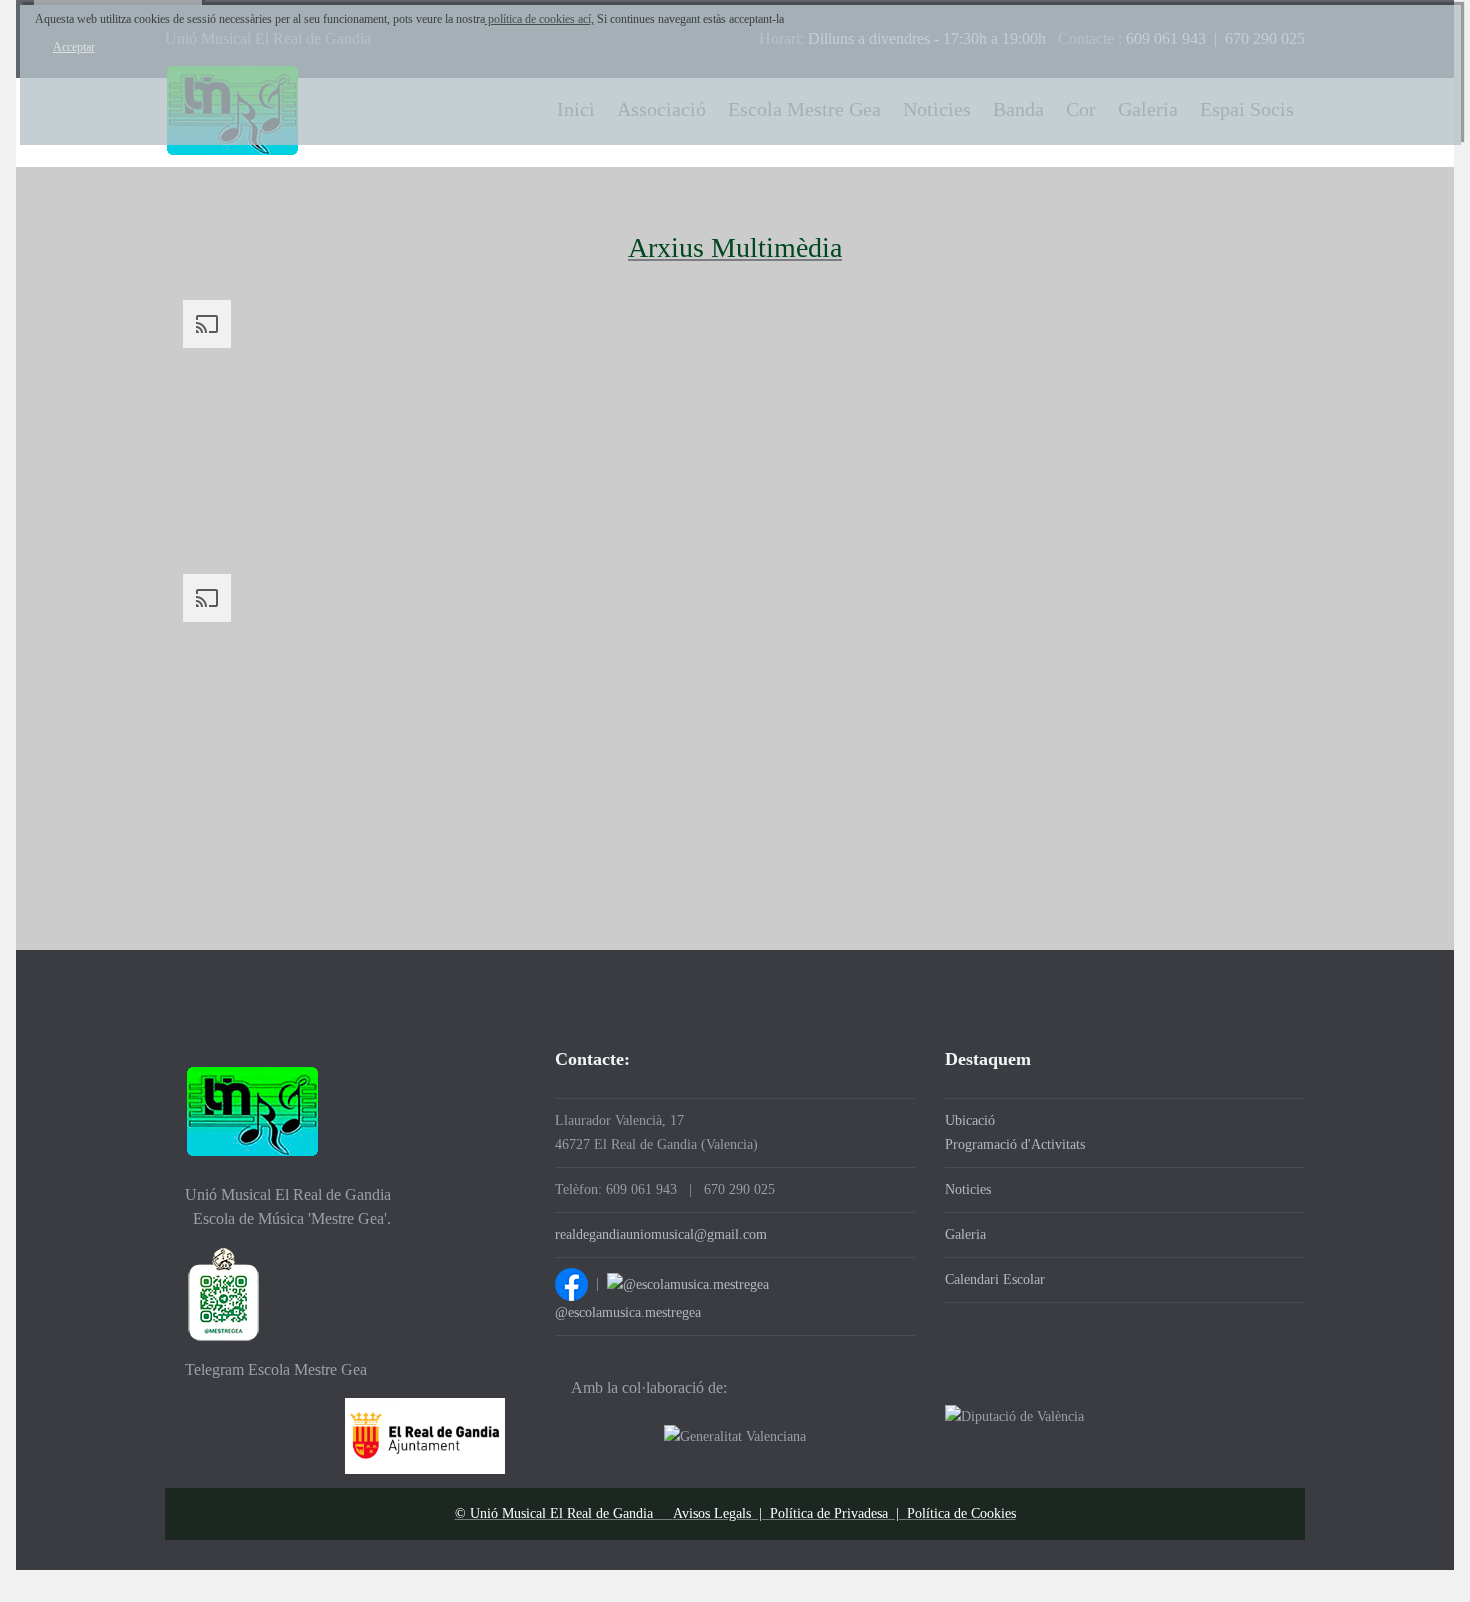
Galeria (965, 1234)
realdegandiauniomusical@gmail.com (661, 1234)
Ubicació (970, 1120)
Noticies (968, 1189)
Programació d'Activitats (1015, 1144)
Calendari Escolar (995, 1279)
